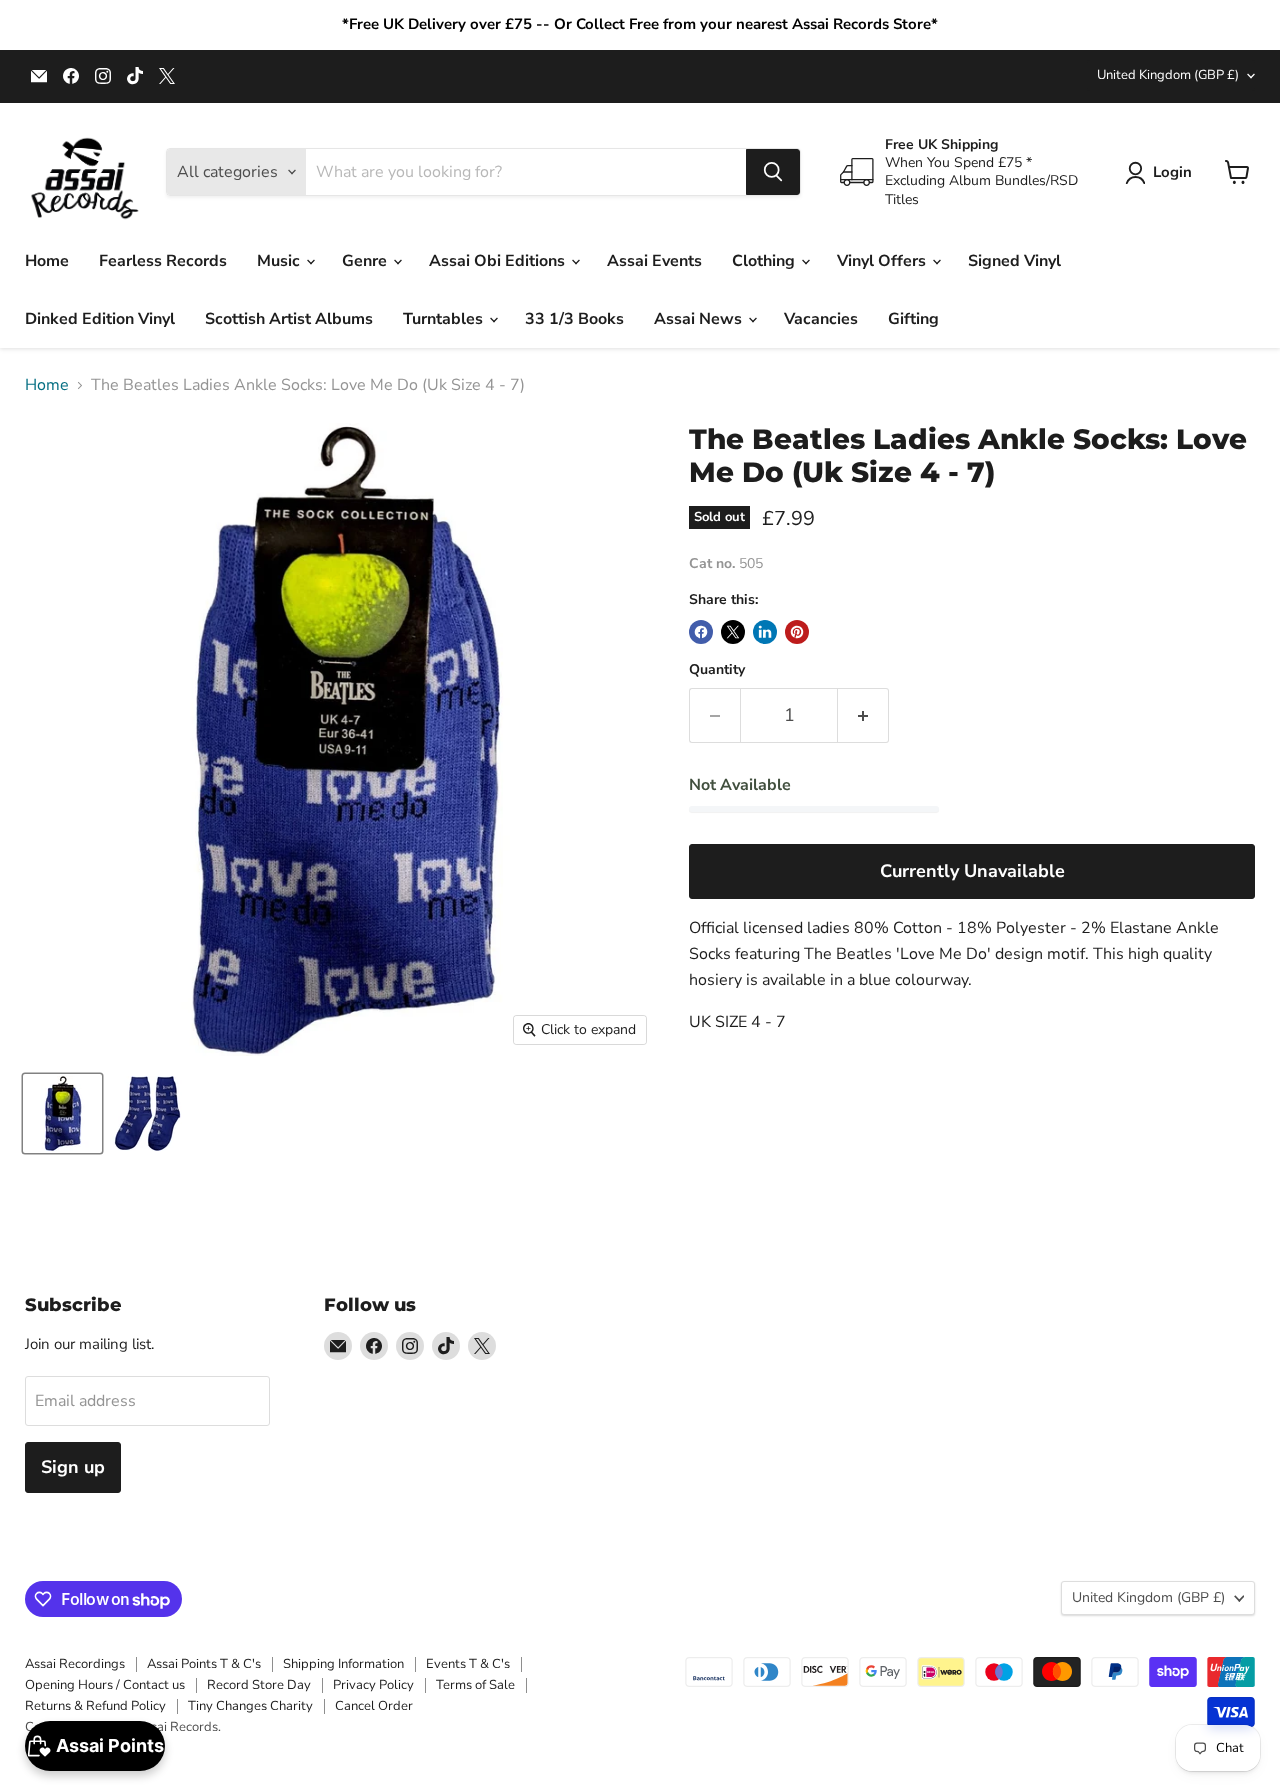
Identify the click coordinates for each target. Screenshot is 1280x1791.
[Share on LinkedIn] (765, 632)
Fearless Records (163, 261)
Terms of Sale (475, 1685)
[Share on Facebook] (701, 632)
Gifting (913, 319)
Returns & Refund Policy (95, 1706)
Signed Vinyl (1014, 261)
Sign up (73, 1467)
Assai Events (654, 261)
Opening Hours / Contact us (105, 1685)
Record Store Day (259, 1685)
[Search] (773, 172)
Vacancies (821, 319)
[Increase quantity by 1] (863, 715)
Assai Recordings (75, 1664)
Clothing (765, 261)
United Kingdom (1168, 75)
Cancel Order (374, 1706)
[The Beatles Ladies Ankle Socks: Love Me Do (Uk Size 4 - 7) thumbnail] (62, 1113)
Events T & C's (468, 1664)
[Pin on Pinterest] (797, 632)
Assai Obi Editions (499, 261)
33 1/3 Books (574, 319)
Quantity (717, 670)
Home (47, 261)
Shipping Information (343, 1664)
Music (280, 261)
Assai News (700, 319)
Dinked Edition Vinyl (100, 319)
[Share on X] (733, 632)
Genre (366, 261)
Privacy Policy (373, 1685)
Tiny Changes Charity (250, 1706)
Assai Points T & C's (204, 1664)
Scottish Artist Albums (289, 319)
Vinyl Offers (883, 261)
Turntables (445, 319)
